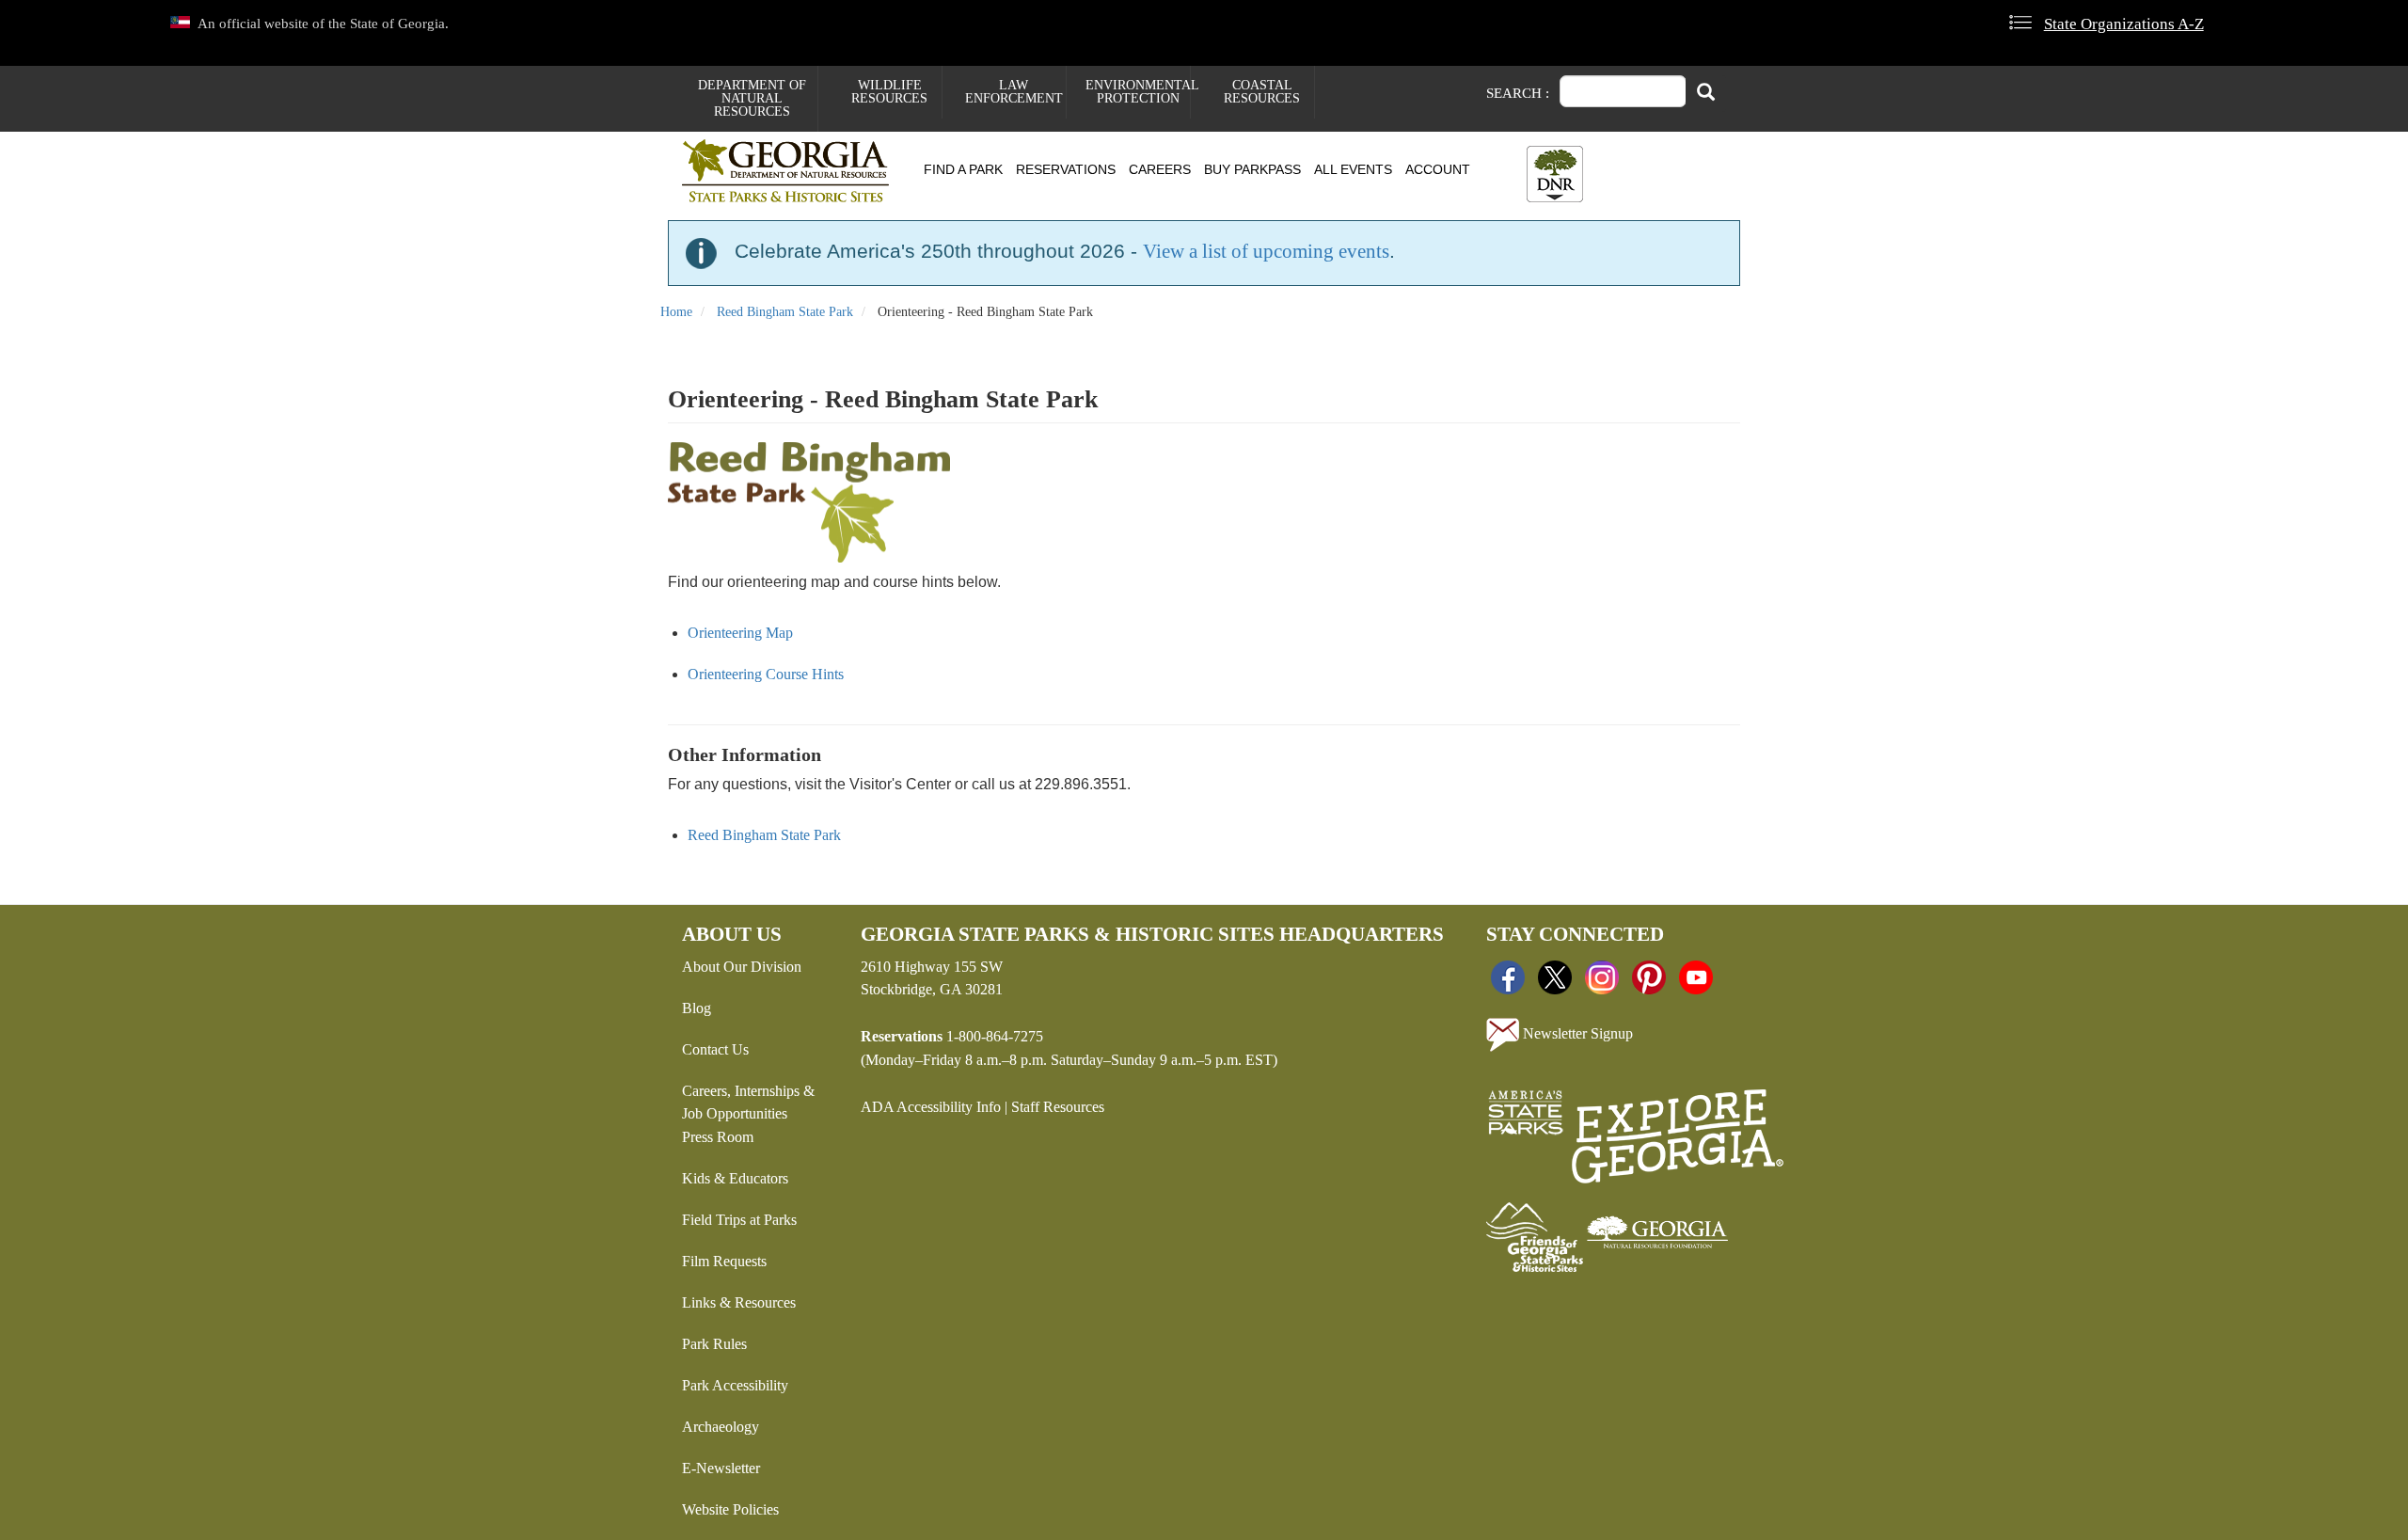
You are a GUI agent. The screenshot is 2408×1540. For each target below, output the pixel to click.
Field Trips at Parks (739, 1220)
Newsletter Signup (1576, 1032)
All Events (1353, 169)
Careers (1160, 169)
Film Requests (724, 1261)
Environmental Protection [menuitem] (1138, 92)
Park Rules (714, 1344)
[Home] (792, 171)
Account (1438, 169)
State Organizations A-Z (2124, 24)
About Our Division (742, 967)
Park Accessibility (735, 1385)
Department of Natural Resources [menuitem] (752, 98)
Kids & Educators (735, 1178)
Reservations (1066, 169)
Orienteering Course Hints (766, 674)
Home (676, 312)
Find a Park (963, 169)
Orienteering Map (740, 633)
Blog (697, 1008)
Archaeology (721, 1427)
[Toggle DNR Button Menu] (1555, 174)
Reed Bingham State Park (785, 312)
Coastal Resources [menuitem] (1262, 92)
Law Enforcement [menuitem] (1014, 92)
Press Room (718, 1137)
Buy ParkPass (1252, 169)
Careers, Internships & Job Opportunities (748, 1103)
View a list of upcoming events (1266, 251)
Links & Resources (739, 1302)
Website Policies (730, 1509)
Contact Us (715, 1049)
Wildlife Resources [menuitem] (889, 92)
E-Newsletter (721, 1468)
